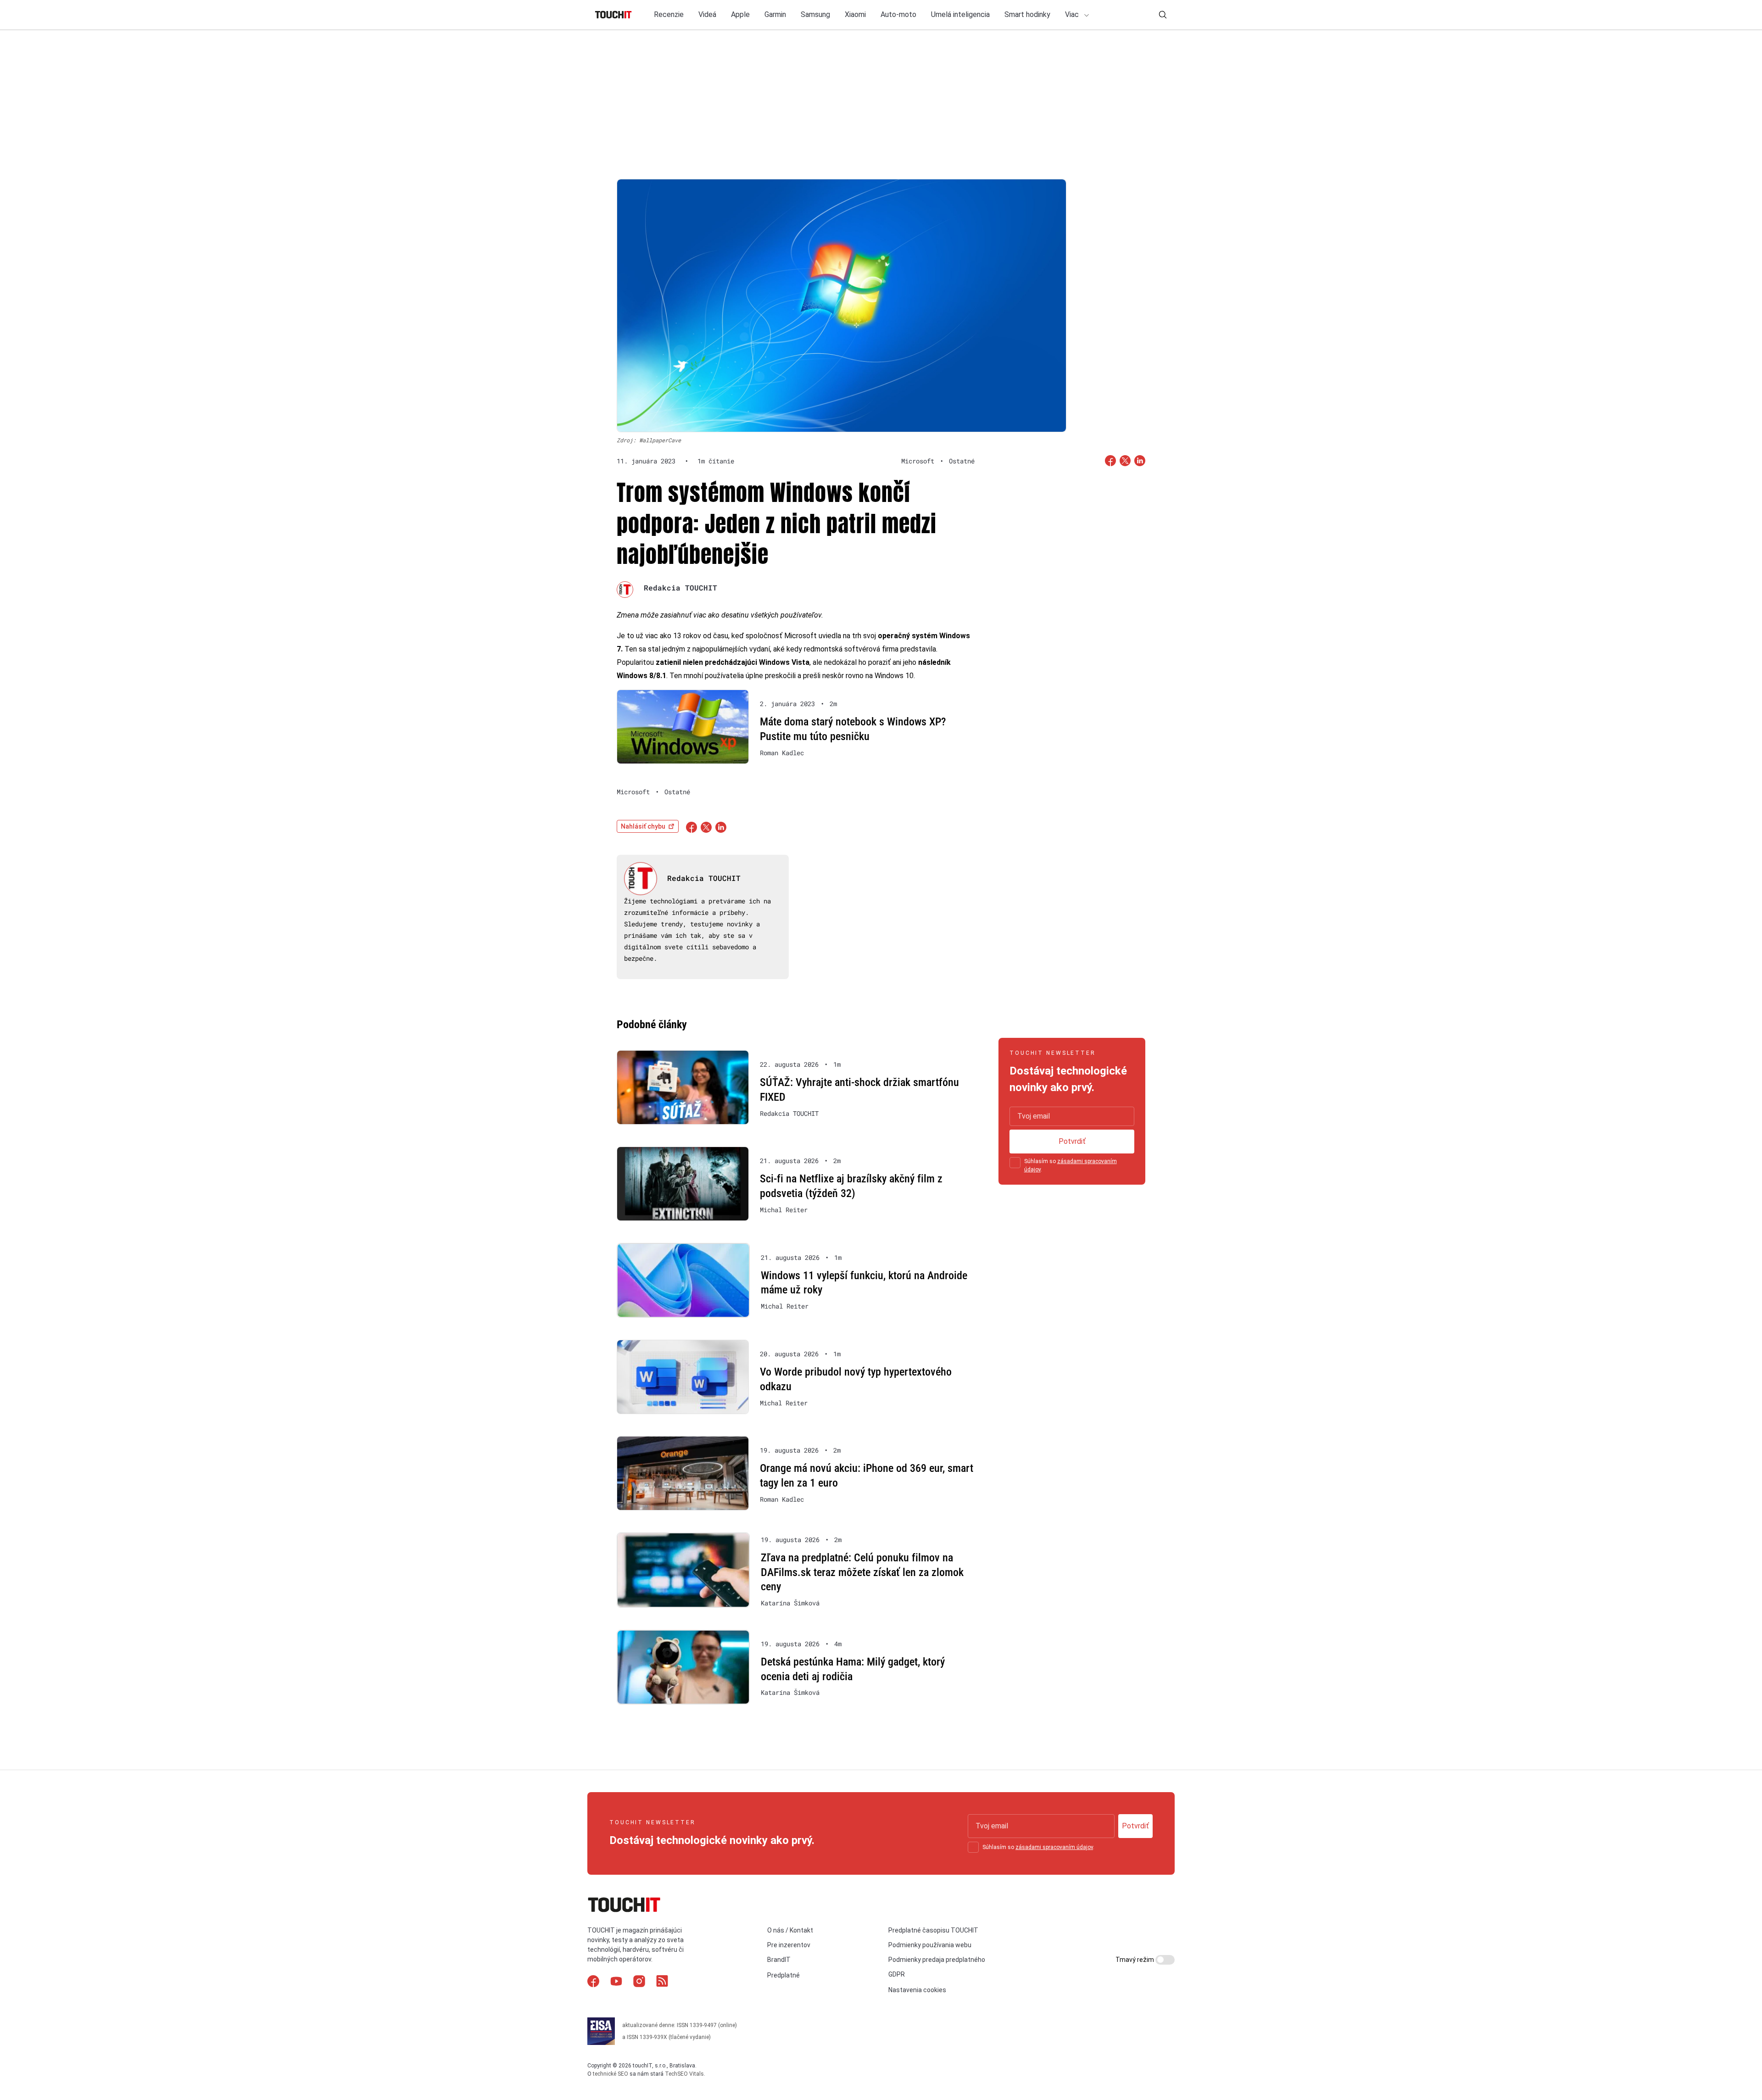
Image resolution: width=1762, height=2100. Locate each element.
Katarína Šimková (790, 1603)
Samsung (815, 14)
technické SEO (611, 2074)
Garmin (775, 14)
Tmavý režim (1135, 1960)
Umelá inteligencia (960, 14)
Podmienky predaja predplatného (937, 1960)
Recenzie (669, 14)
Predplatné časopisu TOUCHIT (933, 1930)
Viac (1073, 14)
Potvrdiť (1072, 1141)
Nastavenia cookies (917, 1990)
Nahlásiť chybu (643, 826)
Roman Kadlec (782, 753)
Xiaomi (855, 14)
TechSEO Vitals (684, 2074)
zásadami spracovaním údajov (1054, 1847)
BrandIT (779, 1960)
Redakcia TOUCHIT (680, 588)
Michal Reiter (784, 1210)
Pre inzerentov (789, 1945)
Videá (707, 14)
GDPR (897, 1974)
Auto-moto (898, 14)
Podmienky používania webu (930, 1945)
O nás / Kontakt (790, 1930)
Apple (740, 14)
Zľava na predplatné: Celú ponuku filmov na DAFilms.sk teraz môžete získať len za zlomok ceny (862, 1572)
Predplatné (783, 1975)
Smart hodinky (1027, 14)
